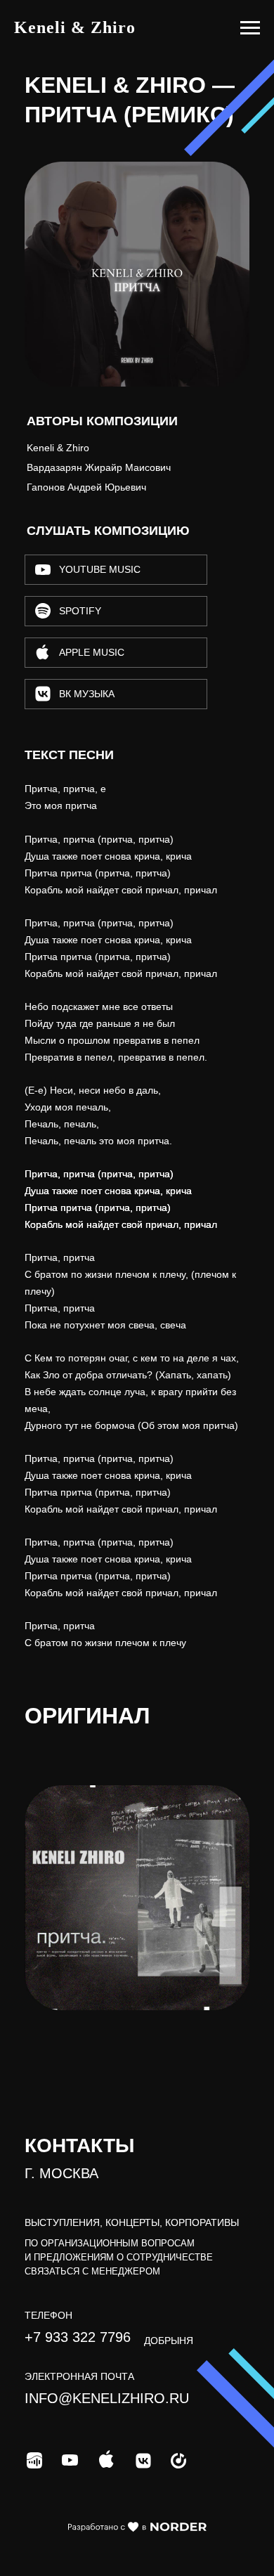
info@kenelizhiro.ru (107, 2398)
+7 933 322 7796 (78, 2337)
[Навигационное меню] (250, 28)
